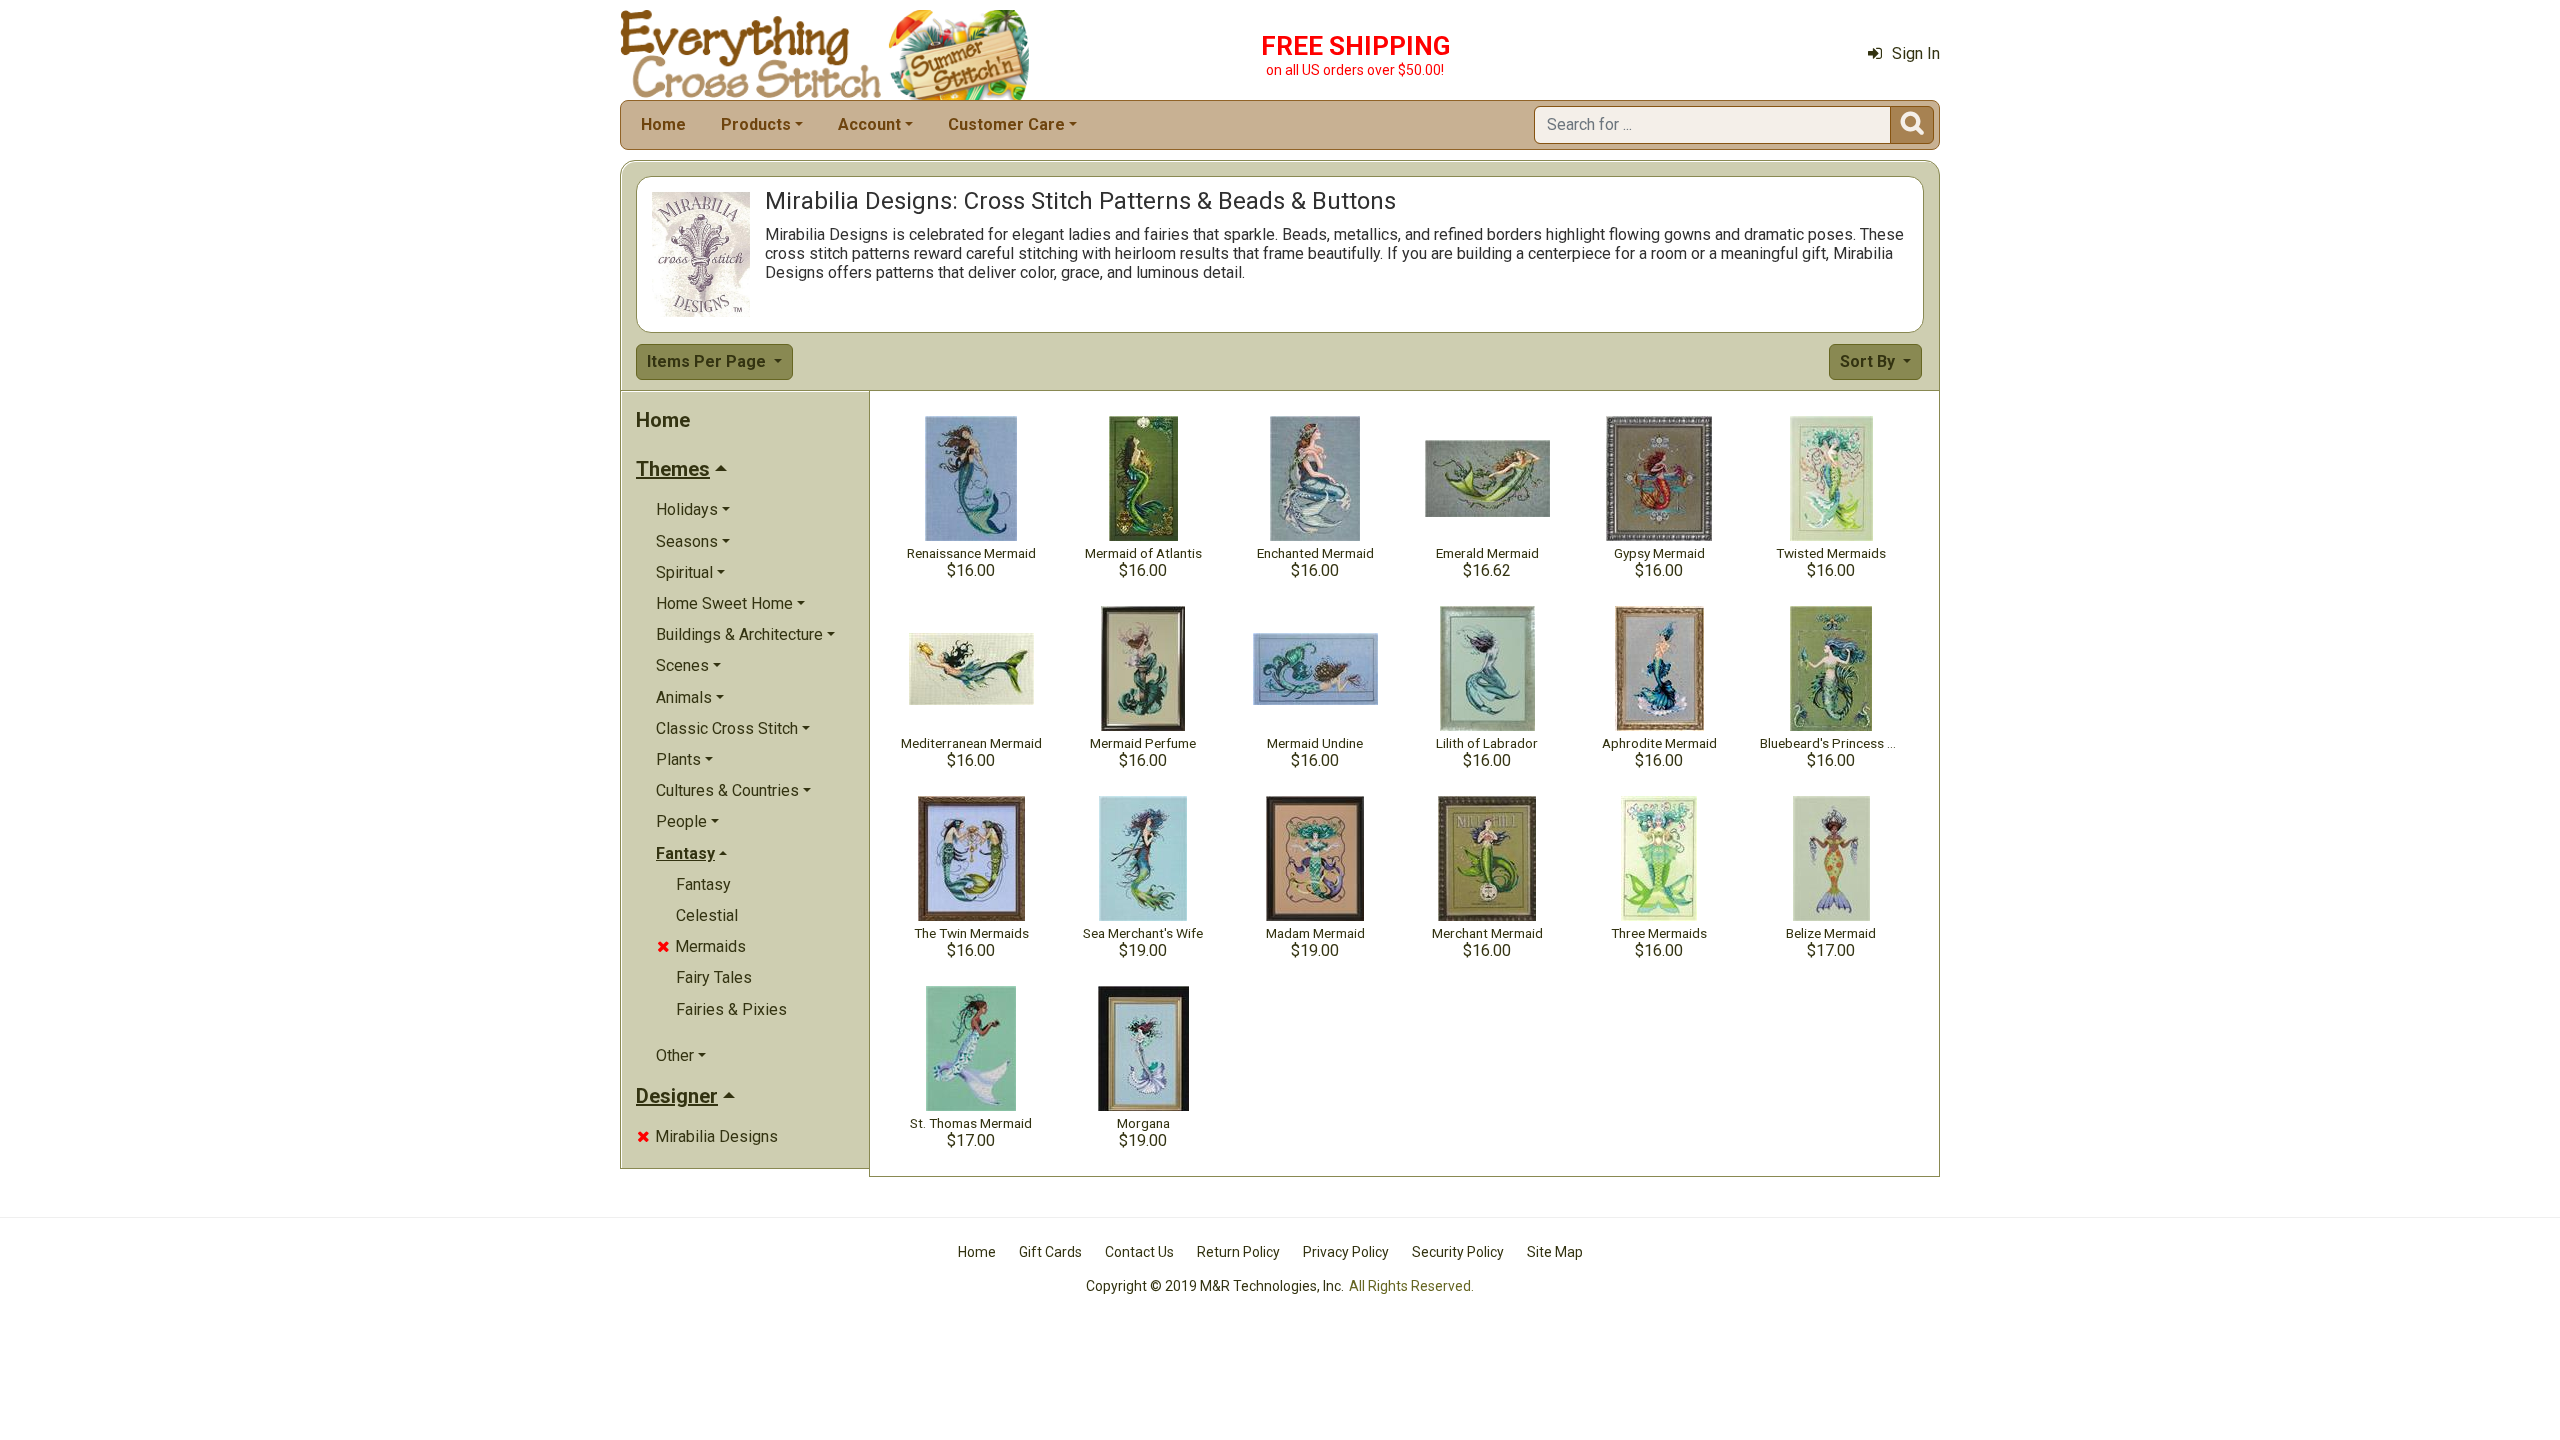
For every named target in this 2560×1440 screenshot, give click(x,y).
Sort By (1869, 361)
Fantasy (703, 884)
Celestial (707, 915)
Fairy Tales (714, 977)
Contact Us (1139, 1252)
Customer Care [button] (1006, 124)
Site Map (1555, 1252)
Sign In (1916, 53)
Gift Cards (1050, 1252)
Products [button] (756, 124)
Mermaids (701, 946)
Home (663, 124)
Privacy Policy (1346, 1252)
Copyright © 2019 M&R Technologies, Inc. (1215, 1286)
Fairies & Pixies (731, 1009)
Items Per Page (708, 361)
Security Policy (1458, 1252)
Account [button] (869, 124)
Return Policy (1238, 1252)
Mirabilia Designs (707, 1136)
